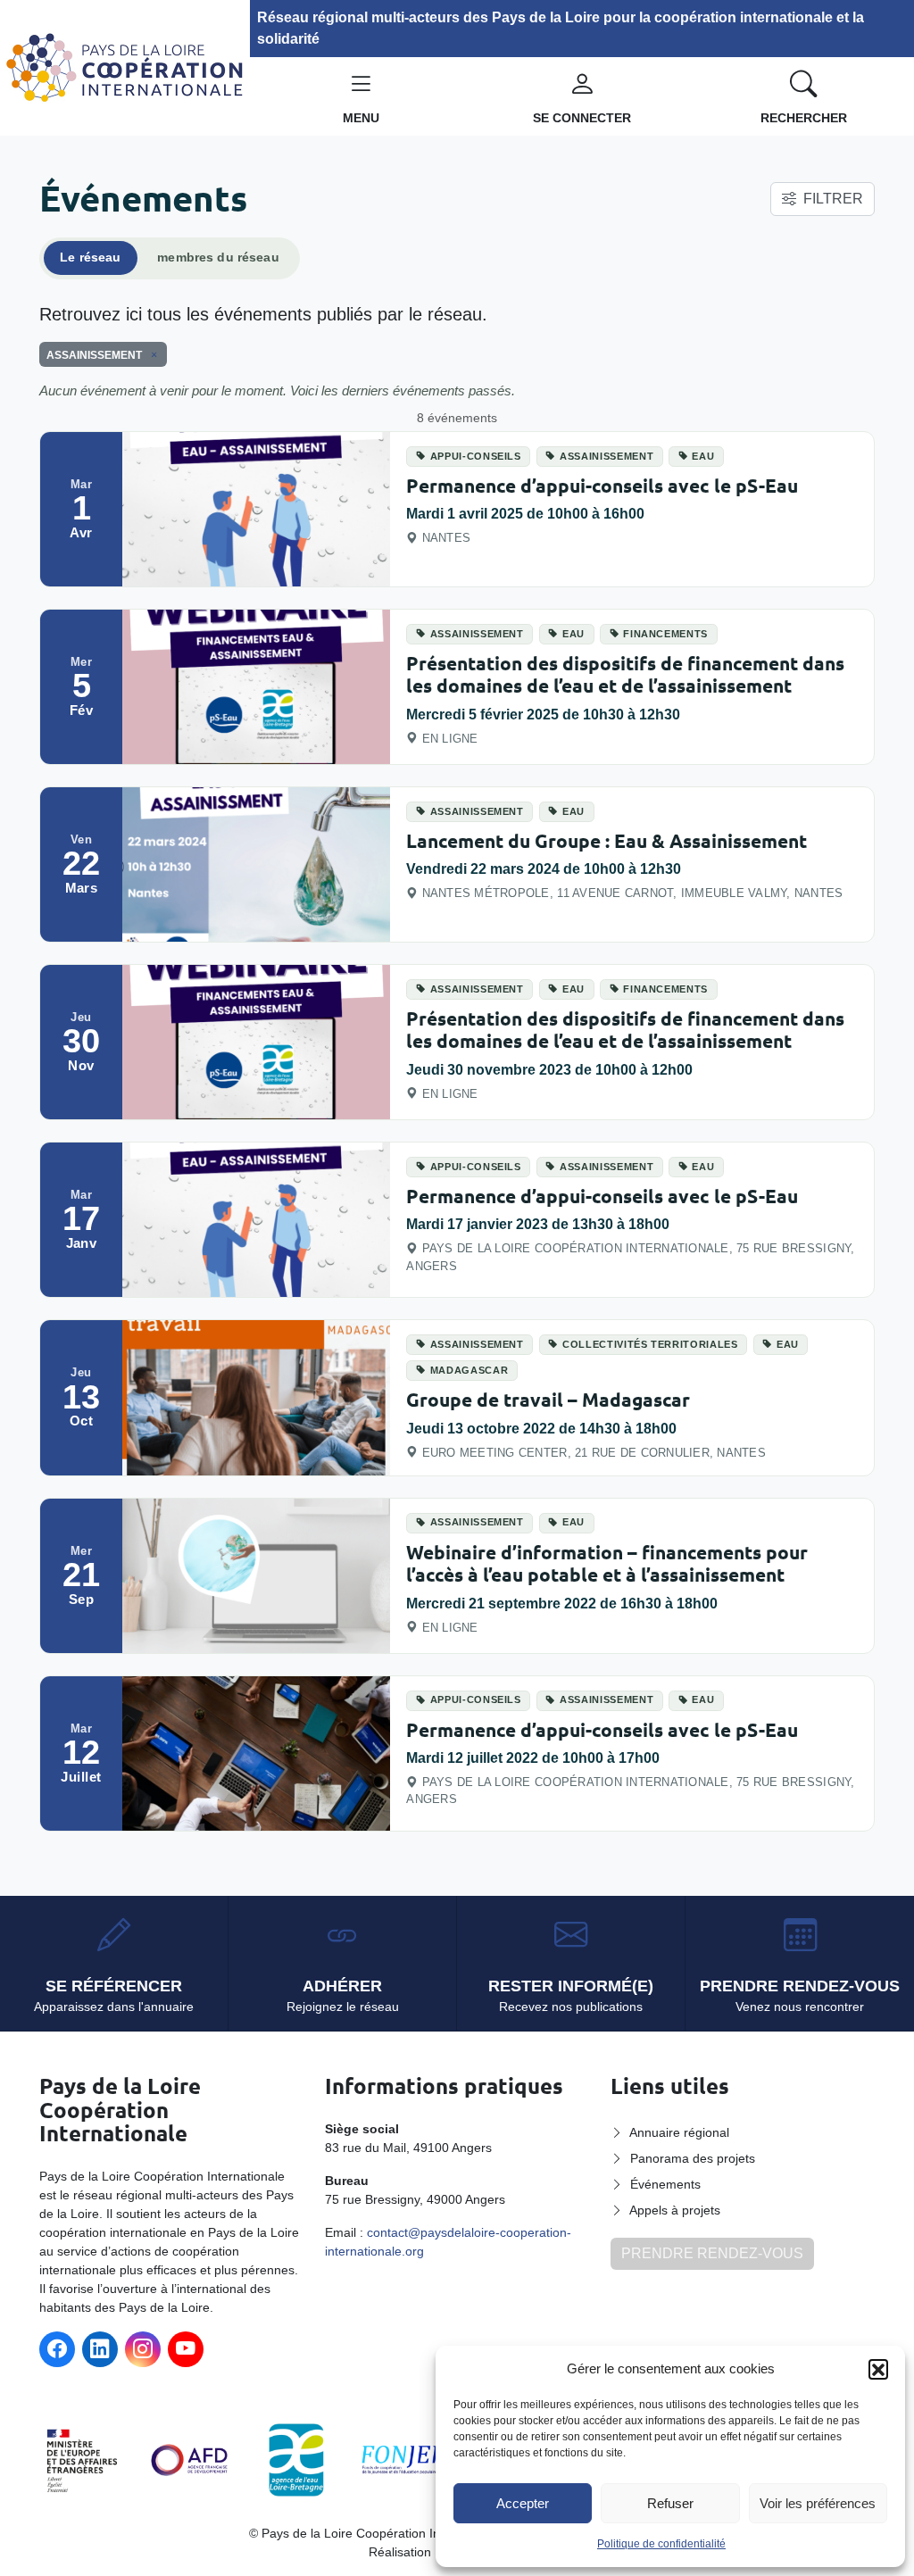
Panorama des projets (693, 2158)
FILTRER (833, 199)
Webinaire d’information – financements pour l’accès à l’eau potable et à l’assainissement (607, 1563)
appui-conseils (476, 456)
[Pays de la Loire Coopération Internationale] (125, 66)
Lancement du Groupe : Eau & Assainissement (607, 840)
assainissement (607, 456)
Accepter (523, 2503)
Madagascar (469, 1370)
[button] (878, 2369)
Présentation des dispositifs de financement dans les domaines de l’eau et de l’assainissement (625, 674)
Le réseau (90, 257)
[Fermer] (151, 354)
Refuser (670, 2503)
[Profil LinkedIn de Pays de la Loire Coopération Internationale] (100, 2349)
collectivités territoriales (650, 1344)
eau (703, 456)
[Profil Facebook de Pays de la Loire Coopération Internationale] (57, 2349)
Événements (665, 2184)
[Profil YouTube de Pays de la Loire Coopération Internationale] (186, 2349)
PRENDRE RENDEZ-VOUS (712, 2253)
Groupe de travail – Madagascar (548, 1399)
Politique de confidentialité (661, 2544)
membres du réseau (218, 257)
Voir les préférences (818, 2503)
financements (665, 634)
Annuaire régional (679, 2132)
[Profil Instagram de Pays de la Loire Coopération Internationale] (143, 2349)
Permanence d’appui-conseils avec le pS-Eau (602, 485)
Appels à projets (675, 2210)
